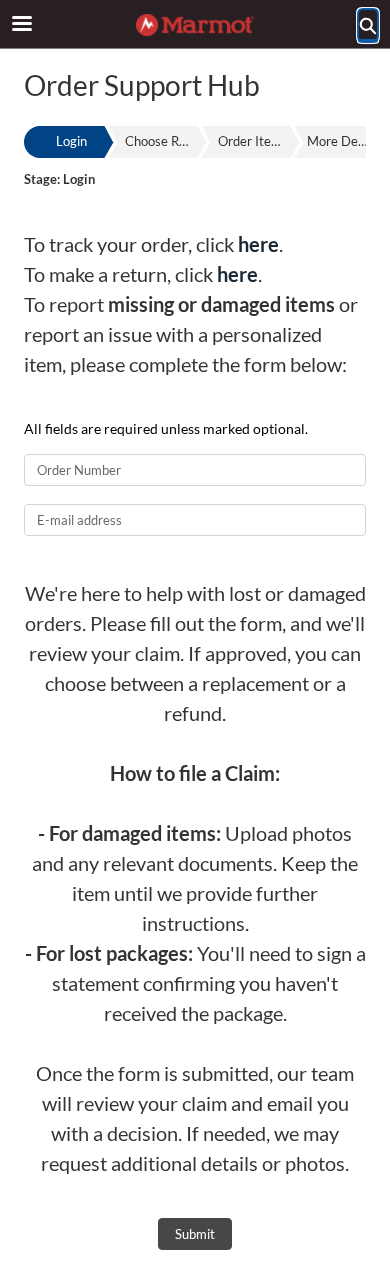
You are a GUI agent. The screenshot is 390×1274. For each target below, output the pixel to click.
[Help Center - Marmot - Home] (195, 25)
